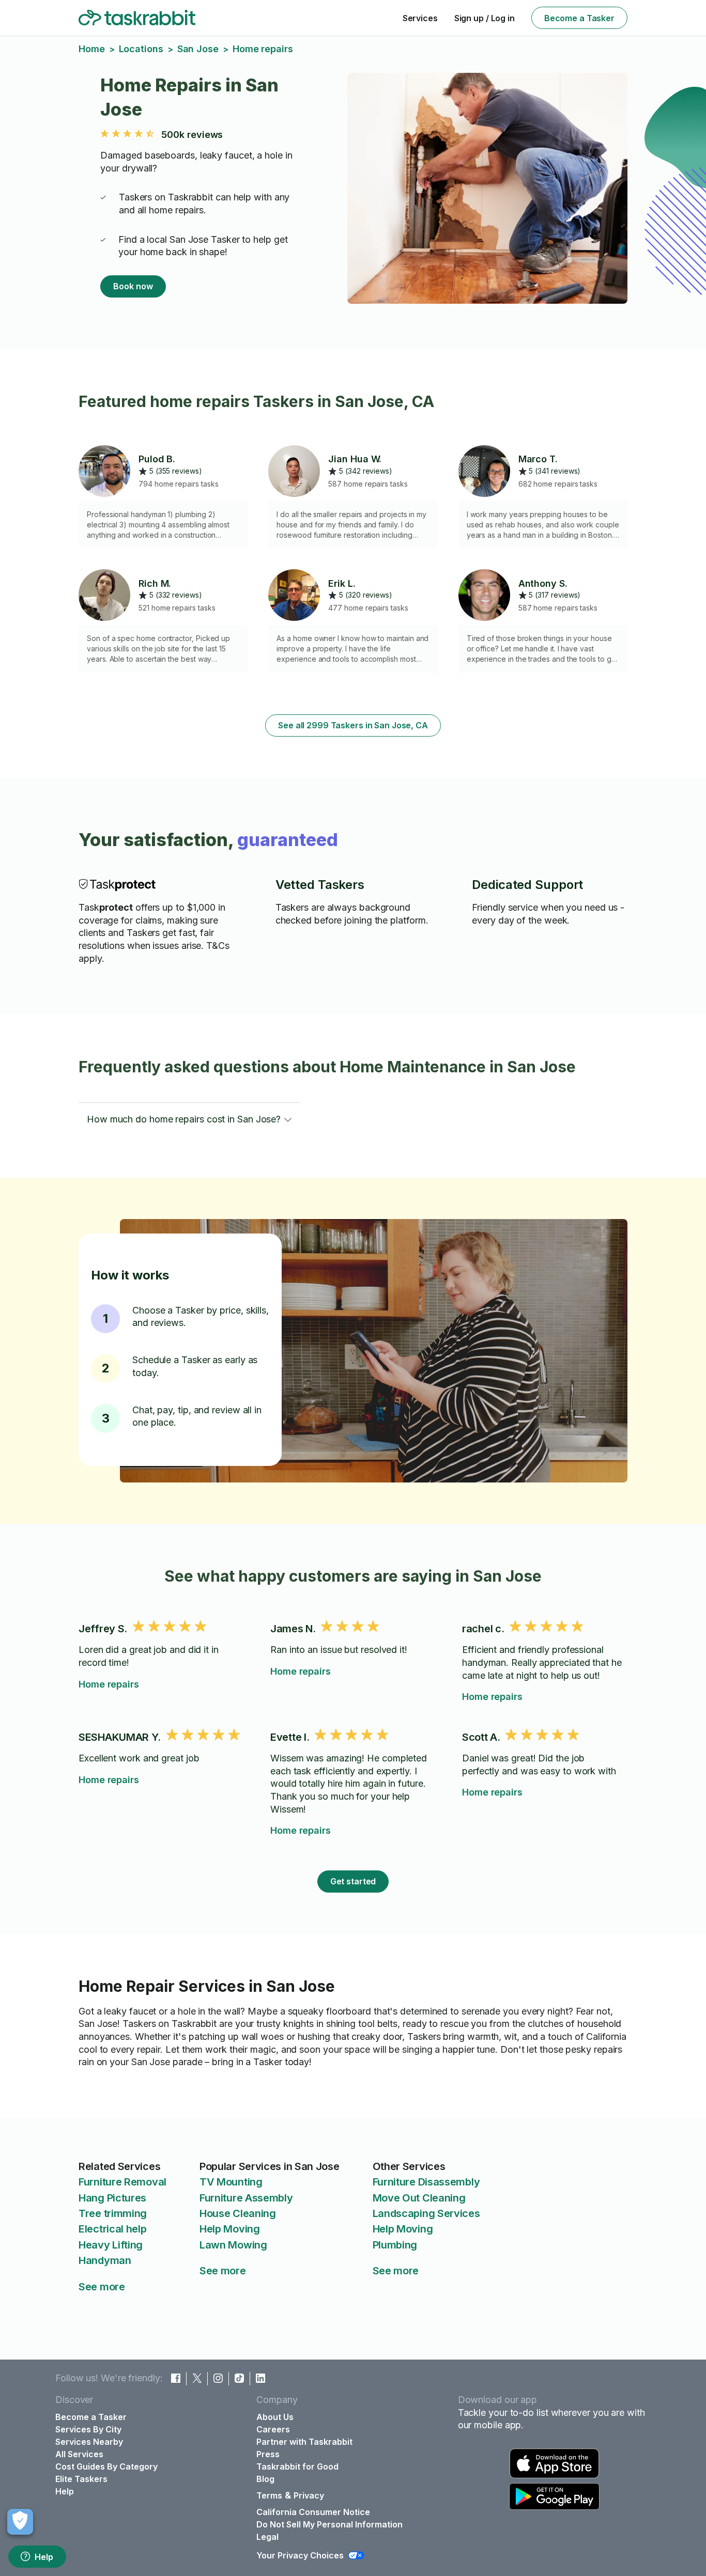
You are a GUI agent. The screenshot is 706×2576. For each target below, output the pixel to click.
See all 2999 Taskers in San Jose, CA (353, 725)
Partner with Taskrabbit (304, 2442)
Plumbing (395, 2245)
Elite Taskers (81, 2479)
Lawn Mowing (233, 2245)
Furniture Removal (122, 2182)
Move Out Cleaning (419, 2198)
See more (102, 2287)
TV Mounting (231, 2182)
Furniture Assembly (246, 2198)
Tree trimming (113, 2213)
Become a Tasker (579, 18)
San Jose (198, 49)
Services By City (88, 2429)
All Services (79, 2454)
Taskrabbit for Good (297, 2466)
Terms (269, 2495)
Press (268, 2454)
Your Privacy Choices (300, 2555)
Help (44, 2557)
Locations (141, 49)
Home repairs (109, 1684)
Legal (267, 2537)
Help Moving (230, 2229)
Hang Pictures (112, 2198)
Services (420, 18)
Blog (265, 2479)
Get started (353, 1881)
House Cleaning (238, 2213)
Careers (273, 2429)
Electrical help (113, 2229)
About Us (275, 2417)
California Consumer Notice (313, 2512)
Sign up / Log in (485, 18)
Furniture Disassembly (426, 2182)
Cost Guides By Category (106, 2466)
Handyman (105, 2260)
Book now (133, 286)
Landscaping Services (426, 2213)
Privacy (309, 2495)
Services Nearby (89, 2442)
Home (92, 49)
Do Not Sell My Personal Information (329, 2524)
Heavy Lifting (111, 2245)
